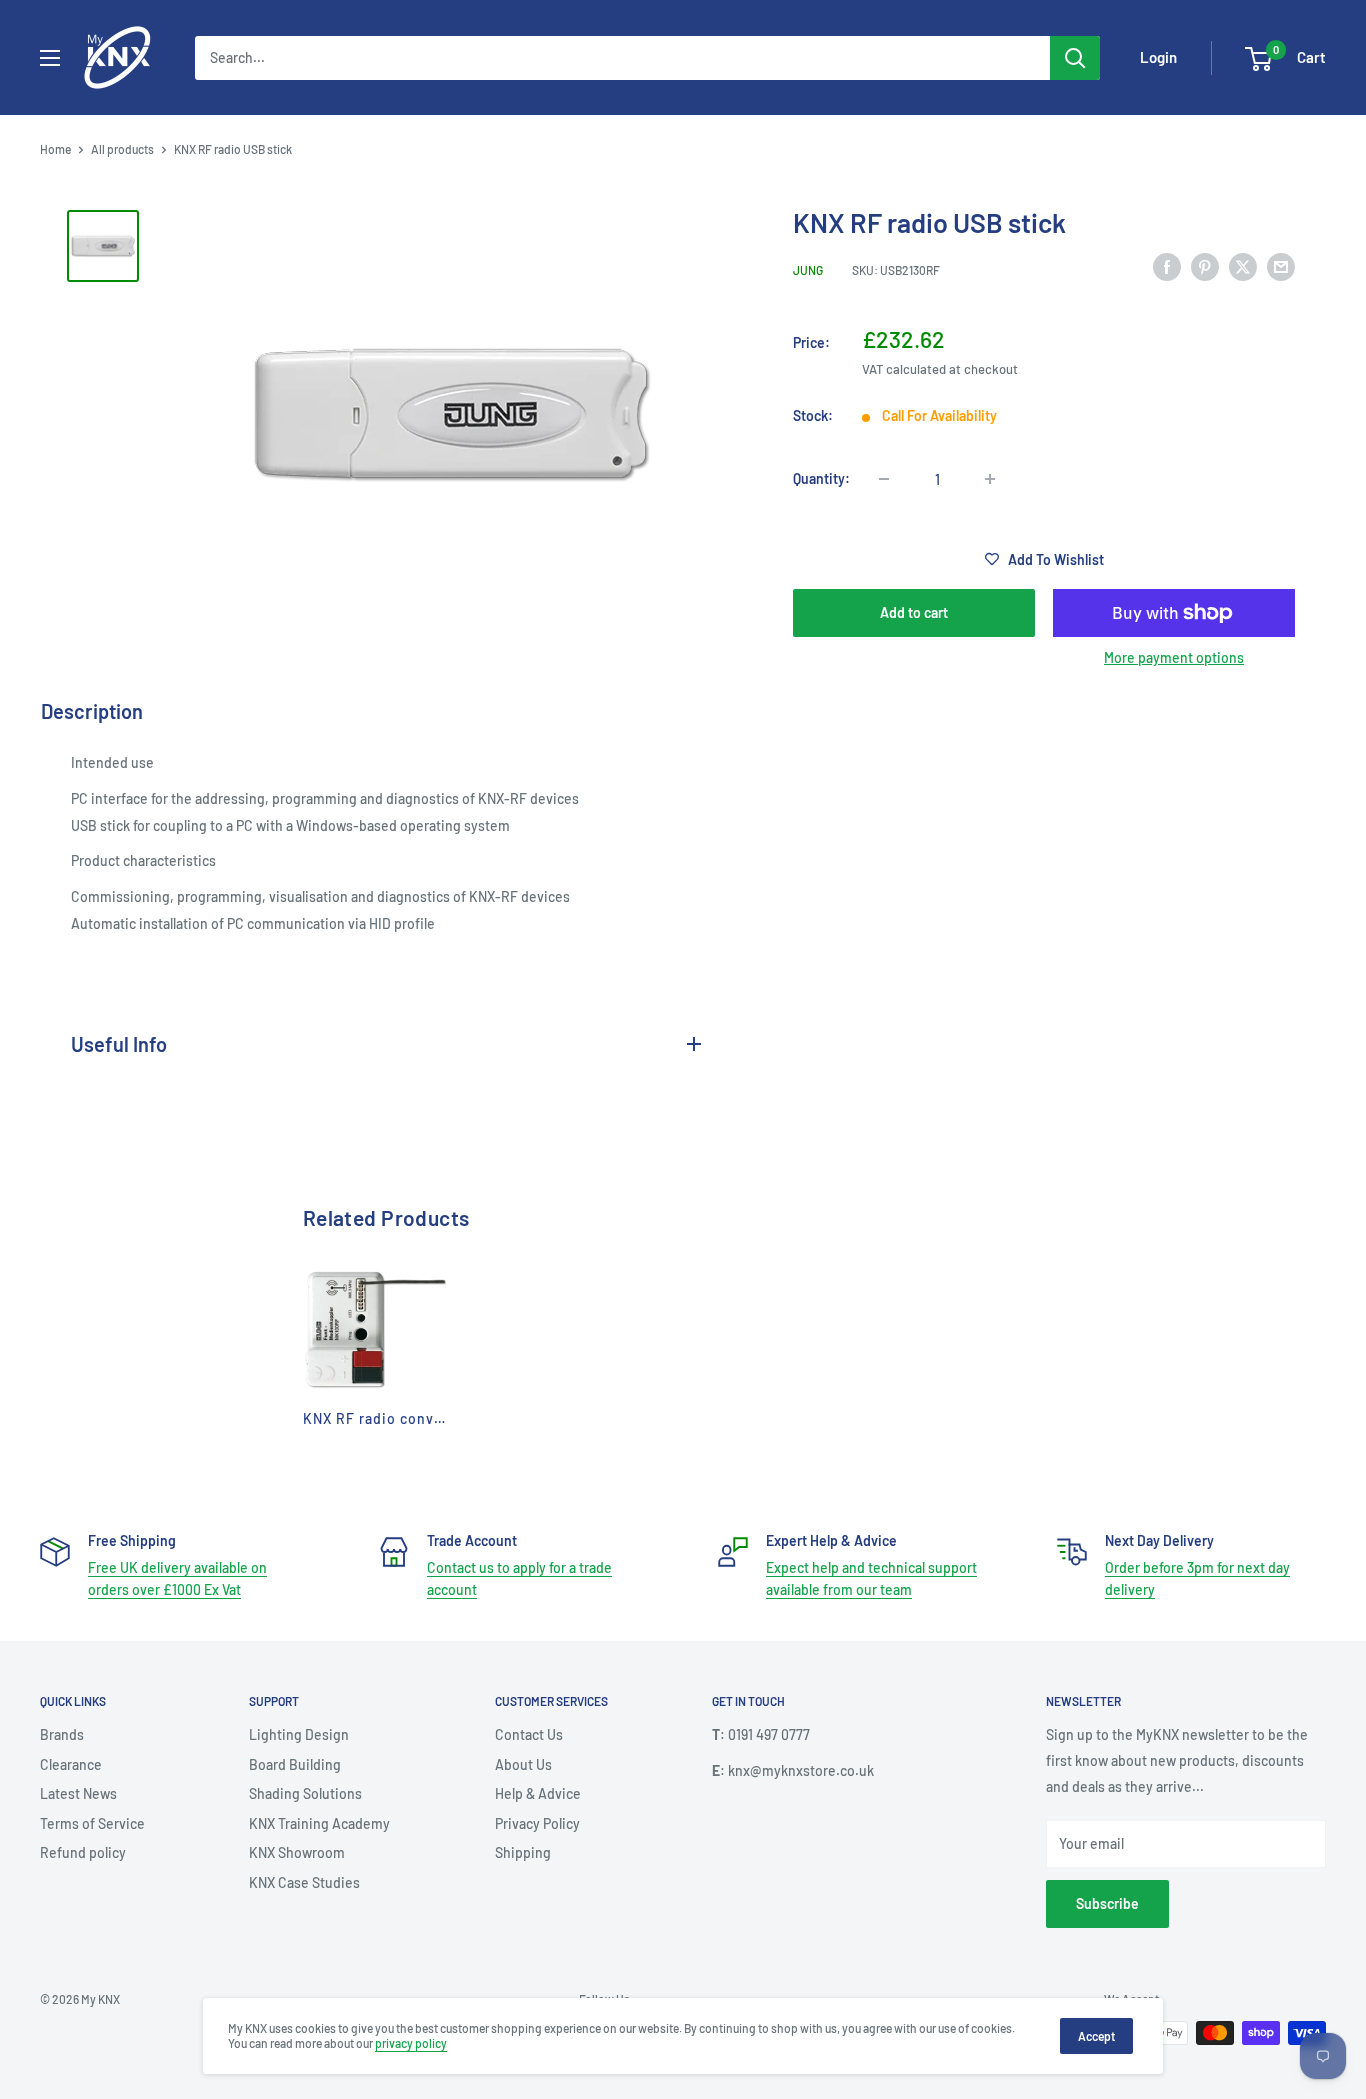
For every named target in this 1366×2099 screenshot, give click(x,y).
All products (122, 149)
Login (1158, 57)
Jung (808, 270)
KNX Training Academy (319, 1823)
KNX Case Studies (304, 1882)
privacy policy (411, 2043)
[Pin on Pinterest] (1205, 267)
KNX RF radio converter (386, 1418)
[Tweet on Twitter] (1243, 267)
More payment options (1174, 657)
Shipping (523, 1852)
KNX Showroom (297, 1852)
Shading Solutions (305, 1793)
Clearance (71, 1764)
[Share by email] (1281, 267)
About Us (523, 1764)
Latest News (78, 1793)
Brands (62, 1734)
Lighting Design (299, 1734)
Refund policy (83, 1852)
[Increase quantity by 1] (990, 479)
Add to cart (914, 612)
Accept (1096, 2036)
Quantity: (821, 478)
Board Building (295, 1764)
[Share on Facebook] (1167, 267)
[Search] (1075, 58)
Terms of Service (92, 1823)
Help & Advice (538, 1793)
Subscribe (1107, 1903)
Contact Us (529, 1734)
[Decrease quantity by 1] (884, 479)
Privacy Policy (537, 1823)
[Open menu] (50, 58)
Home (55, 149)
